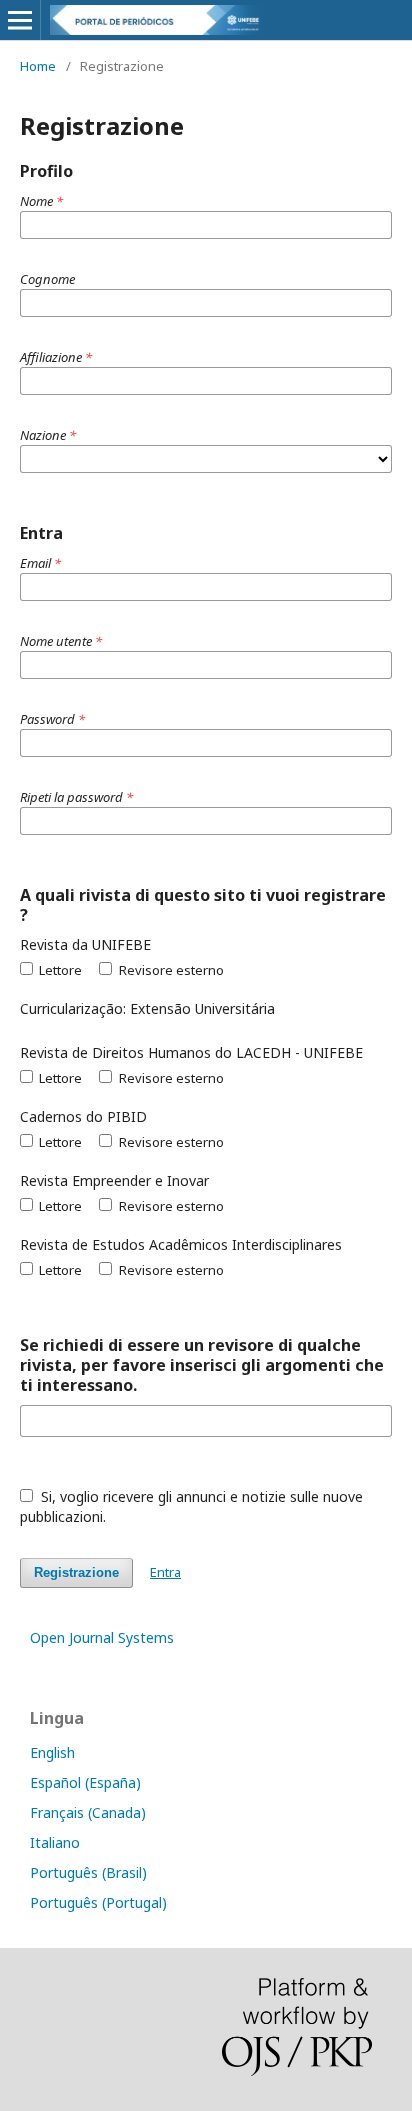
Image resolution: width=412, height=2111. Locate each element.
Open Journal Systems (102, 1637)
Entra (165, 1572)
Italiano (55, 1842)
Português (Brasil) (88, 1872)
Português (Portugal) (98, 1902)
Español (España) (85, 1782)
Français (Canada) (88, 1812)
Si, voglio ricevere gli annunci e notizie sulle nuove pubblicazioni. (191, 1506)
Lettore (59, 970)
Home (38, 66)
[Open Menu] (20, 20)
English (52, 1752)
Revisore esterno (169, 970)
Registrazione (76, 1572)
